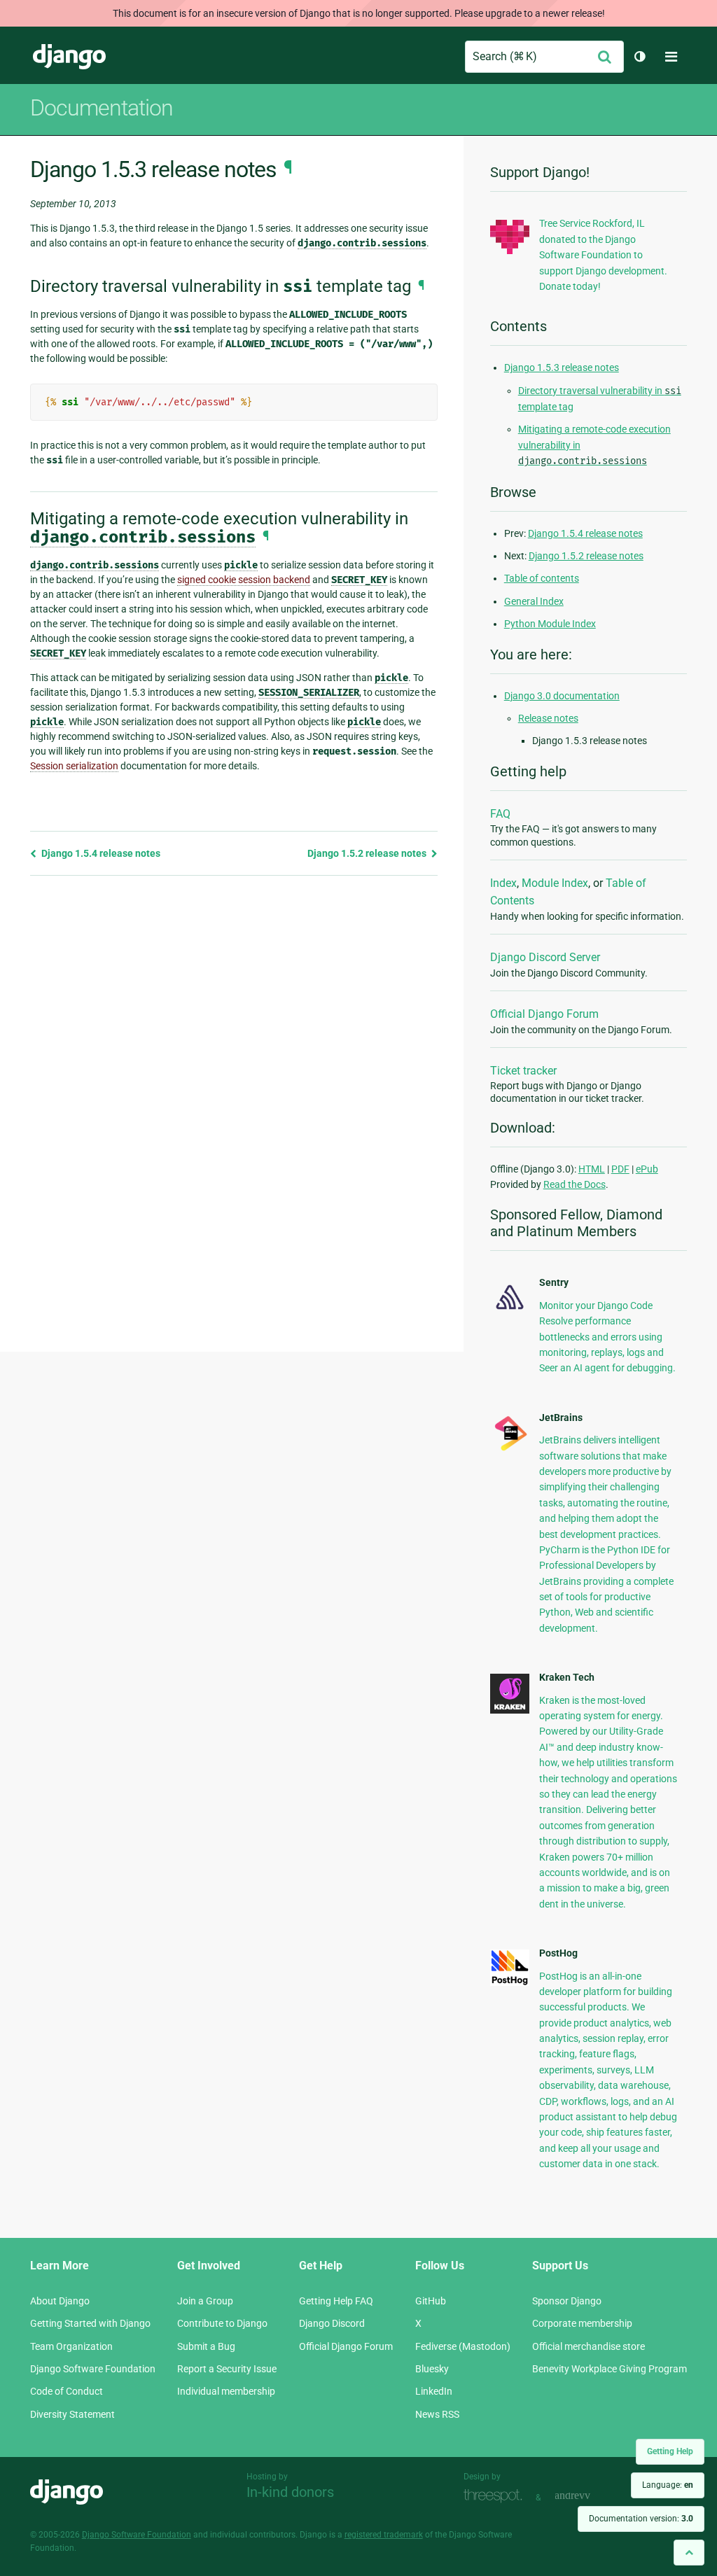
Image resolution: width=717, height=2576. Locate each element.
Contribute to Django (222, 2323)
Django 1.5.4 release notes (100, 853)
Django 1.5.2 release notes (368, 853)
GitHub (431, 2301)
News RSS (437, 2414)
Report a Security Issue (227, 2369)
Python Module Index (550, 624)
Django (69, 57)
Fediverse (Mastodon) (463, 2346)
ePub (647, 1169)
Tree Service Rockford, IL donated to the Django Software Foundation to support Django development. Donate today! (603, 255)
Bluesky (432, 2369)
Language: (668, 2485)
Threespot (496, 2496)
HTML (592, 1169)
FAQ (500, 814)
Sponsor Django (567, 2301)
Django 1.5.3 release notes (562, 367)
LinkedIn (434, 2391)
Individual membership (226, 2391)
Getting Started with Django (90, 2323)
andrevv (588, 2496)
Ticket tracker (523, 1071)
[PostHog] (510, 1982)
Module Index (555, 883)
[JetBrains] (510, 1450)
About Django (60, 2301)
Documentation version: (641, 2519)
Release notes (548, 718)
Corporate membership (582, 2323)
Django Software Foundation (93, 2369)
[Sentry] (510, 1312)
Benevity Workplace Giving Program (610, 2369)
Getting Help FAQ (336, 2301)
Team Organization (71, 2346)
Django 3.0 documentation (562, 696)
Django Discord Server (545, 957)
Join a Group (205, 2301)
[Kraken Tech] (510, 1710)
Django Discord (332, 2323)
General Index (534, 601)
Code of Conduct (67, 2391)
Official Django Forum (544, 1014)
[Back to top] (689, 2553)
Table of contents (542, 578)
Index (503, 883)
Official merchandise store (589, 2346)
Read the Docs (575, 1184)
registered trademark (384, 2535)
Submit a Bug (206, 2346)
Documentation (102, 108)
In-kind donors (290, 2492)
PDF (620, 1169)
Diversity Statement (72, 2414)
